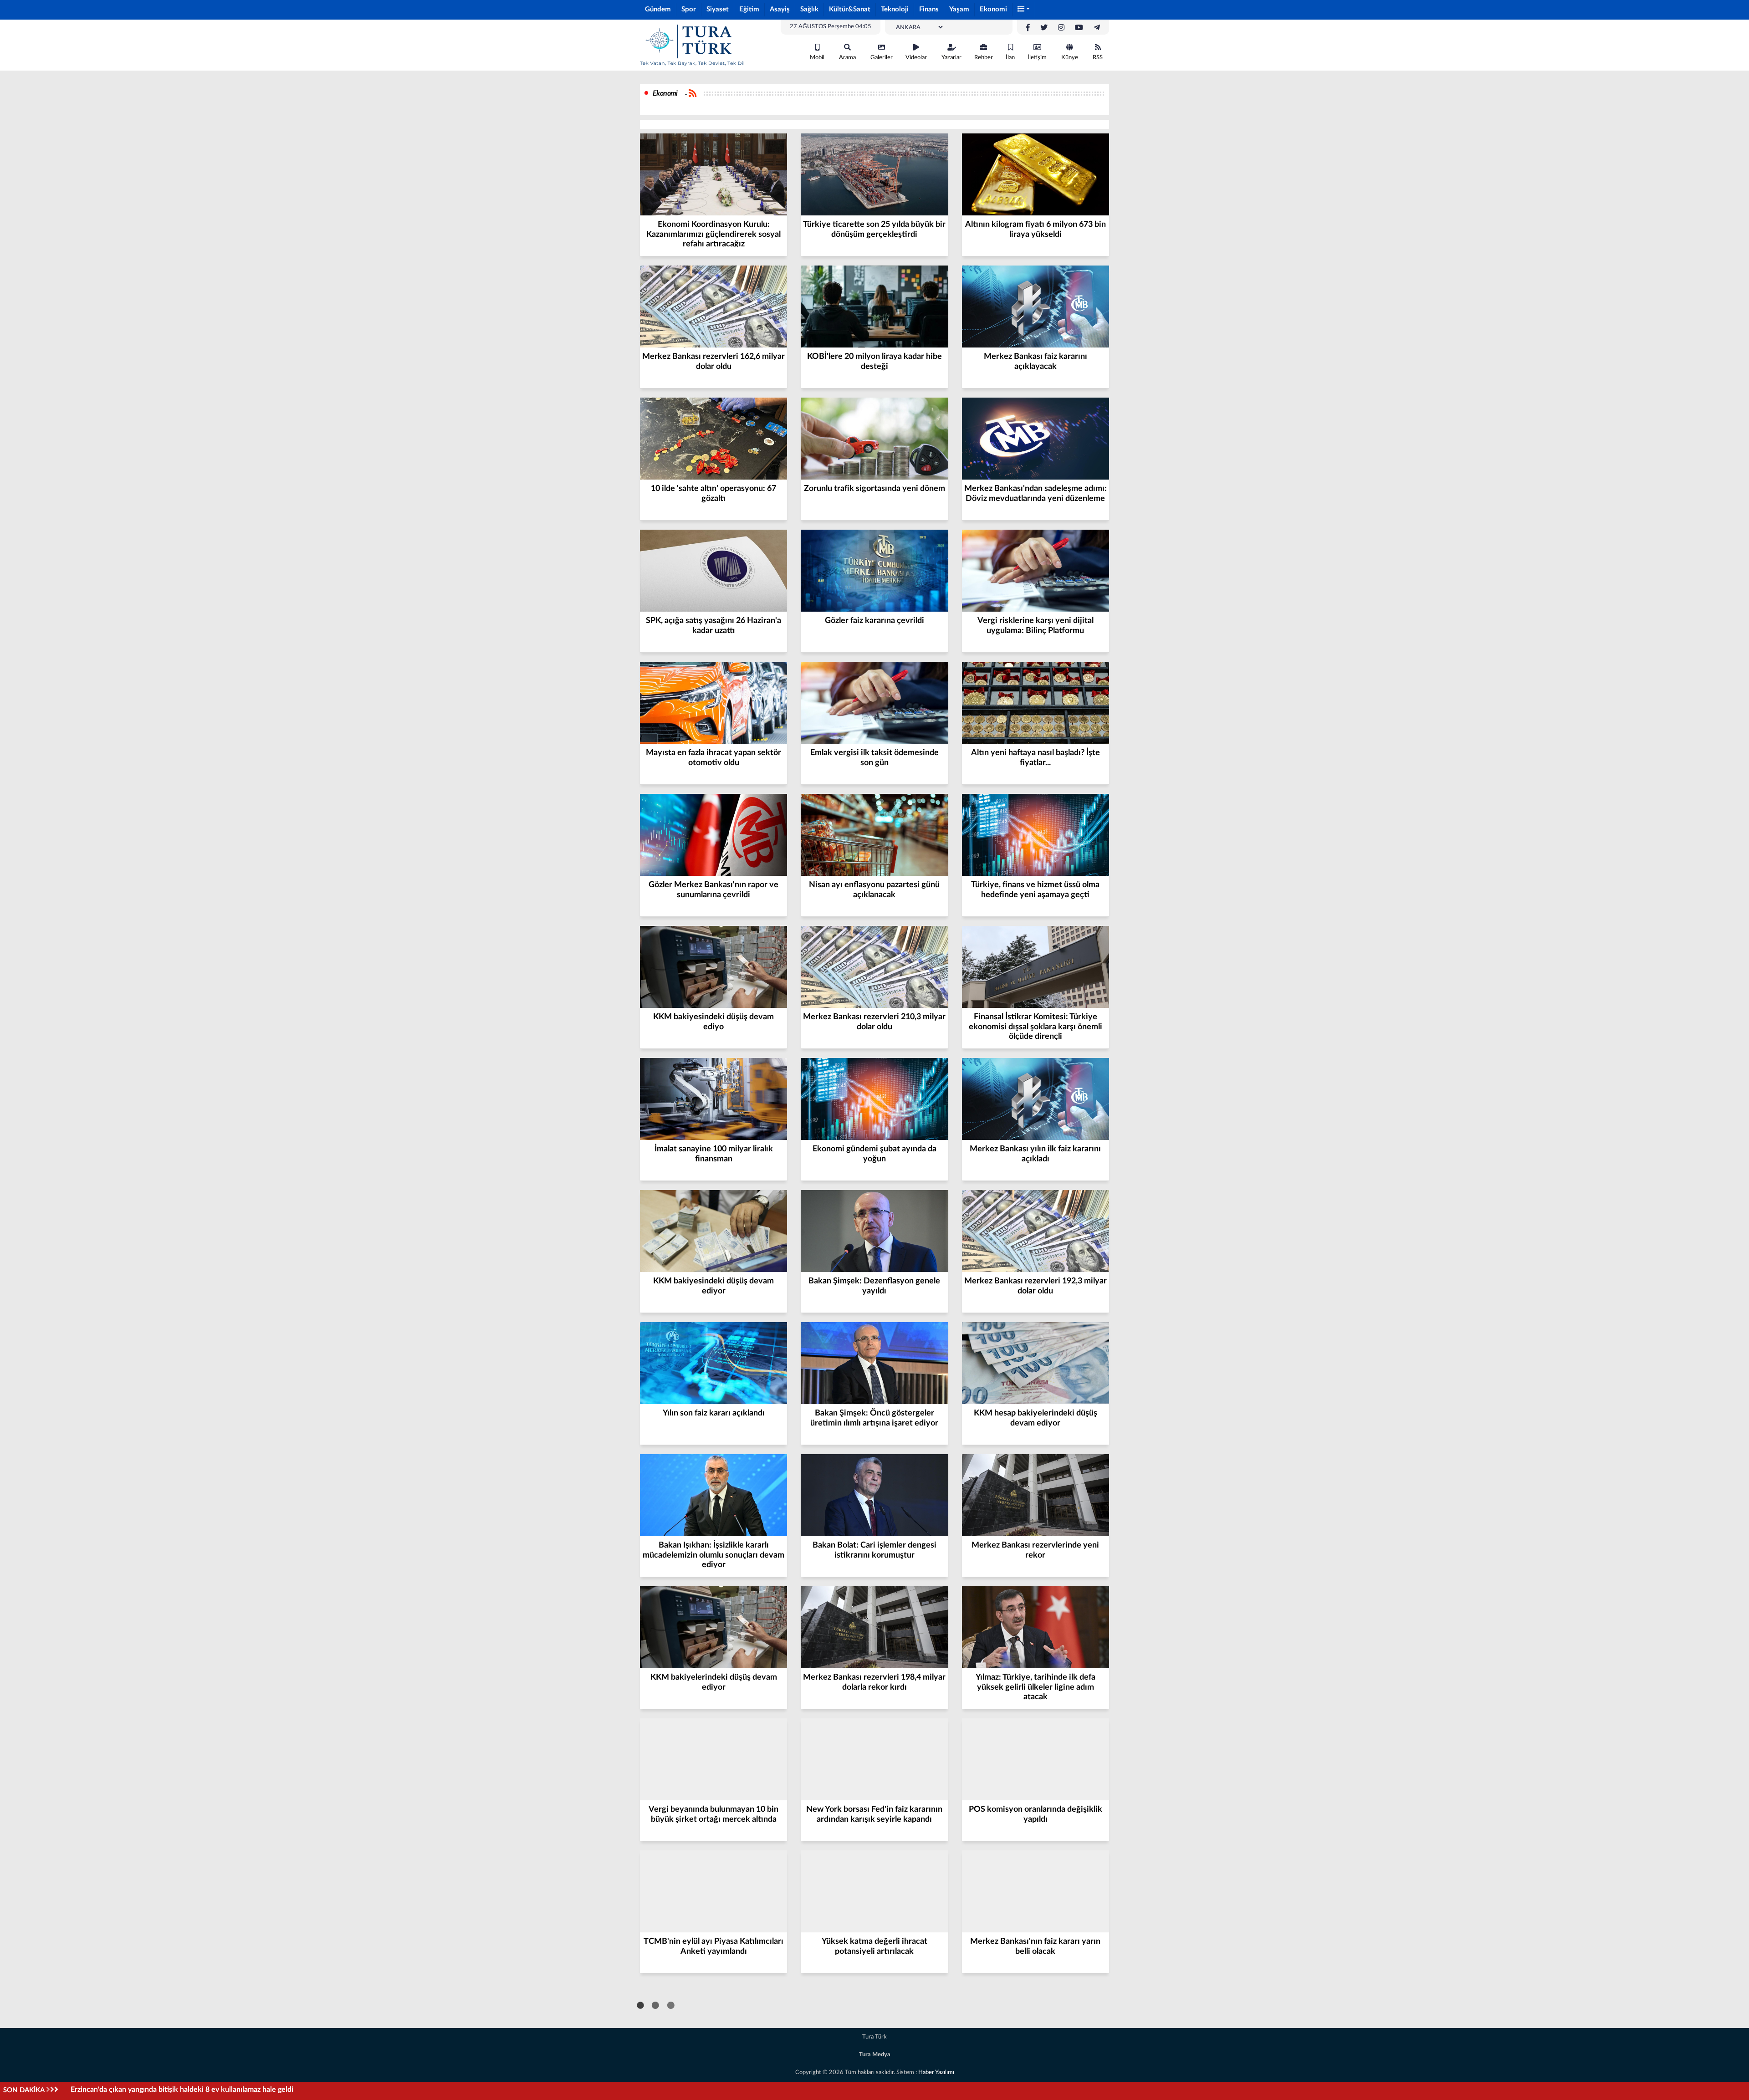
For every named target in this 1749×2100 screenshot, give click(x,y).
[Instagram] (1061, 28)
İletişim (1037, 58)
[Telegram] (1097, 28)
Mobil (817, 58)
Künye (1070, 58)
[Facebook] (1028, 28)
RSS (1098, 58)
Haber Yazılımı (936, 2072)
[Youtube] (1079, 28)
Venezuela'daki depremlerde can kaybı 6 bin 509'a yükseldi (166, 2090)
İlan (1010, 58)
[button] (1024, 10)
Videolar (916, 58)
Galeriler (882, 58)
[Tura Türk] (692, 45)
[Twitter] (1044, 28)
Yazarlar (951, 58)
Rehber (984, 58)
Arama (847, 58)
